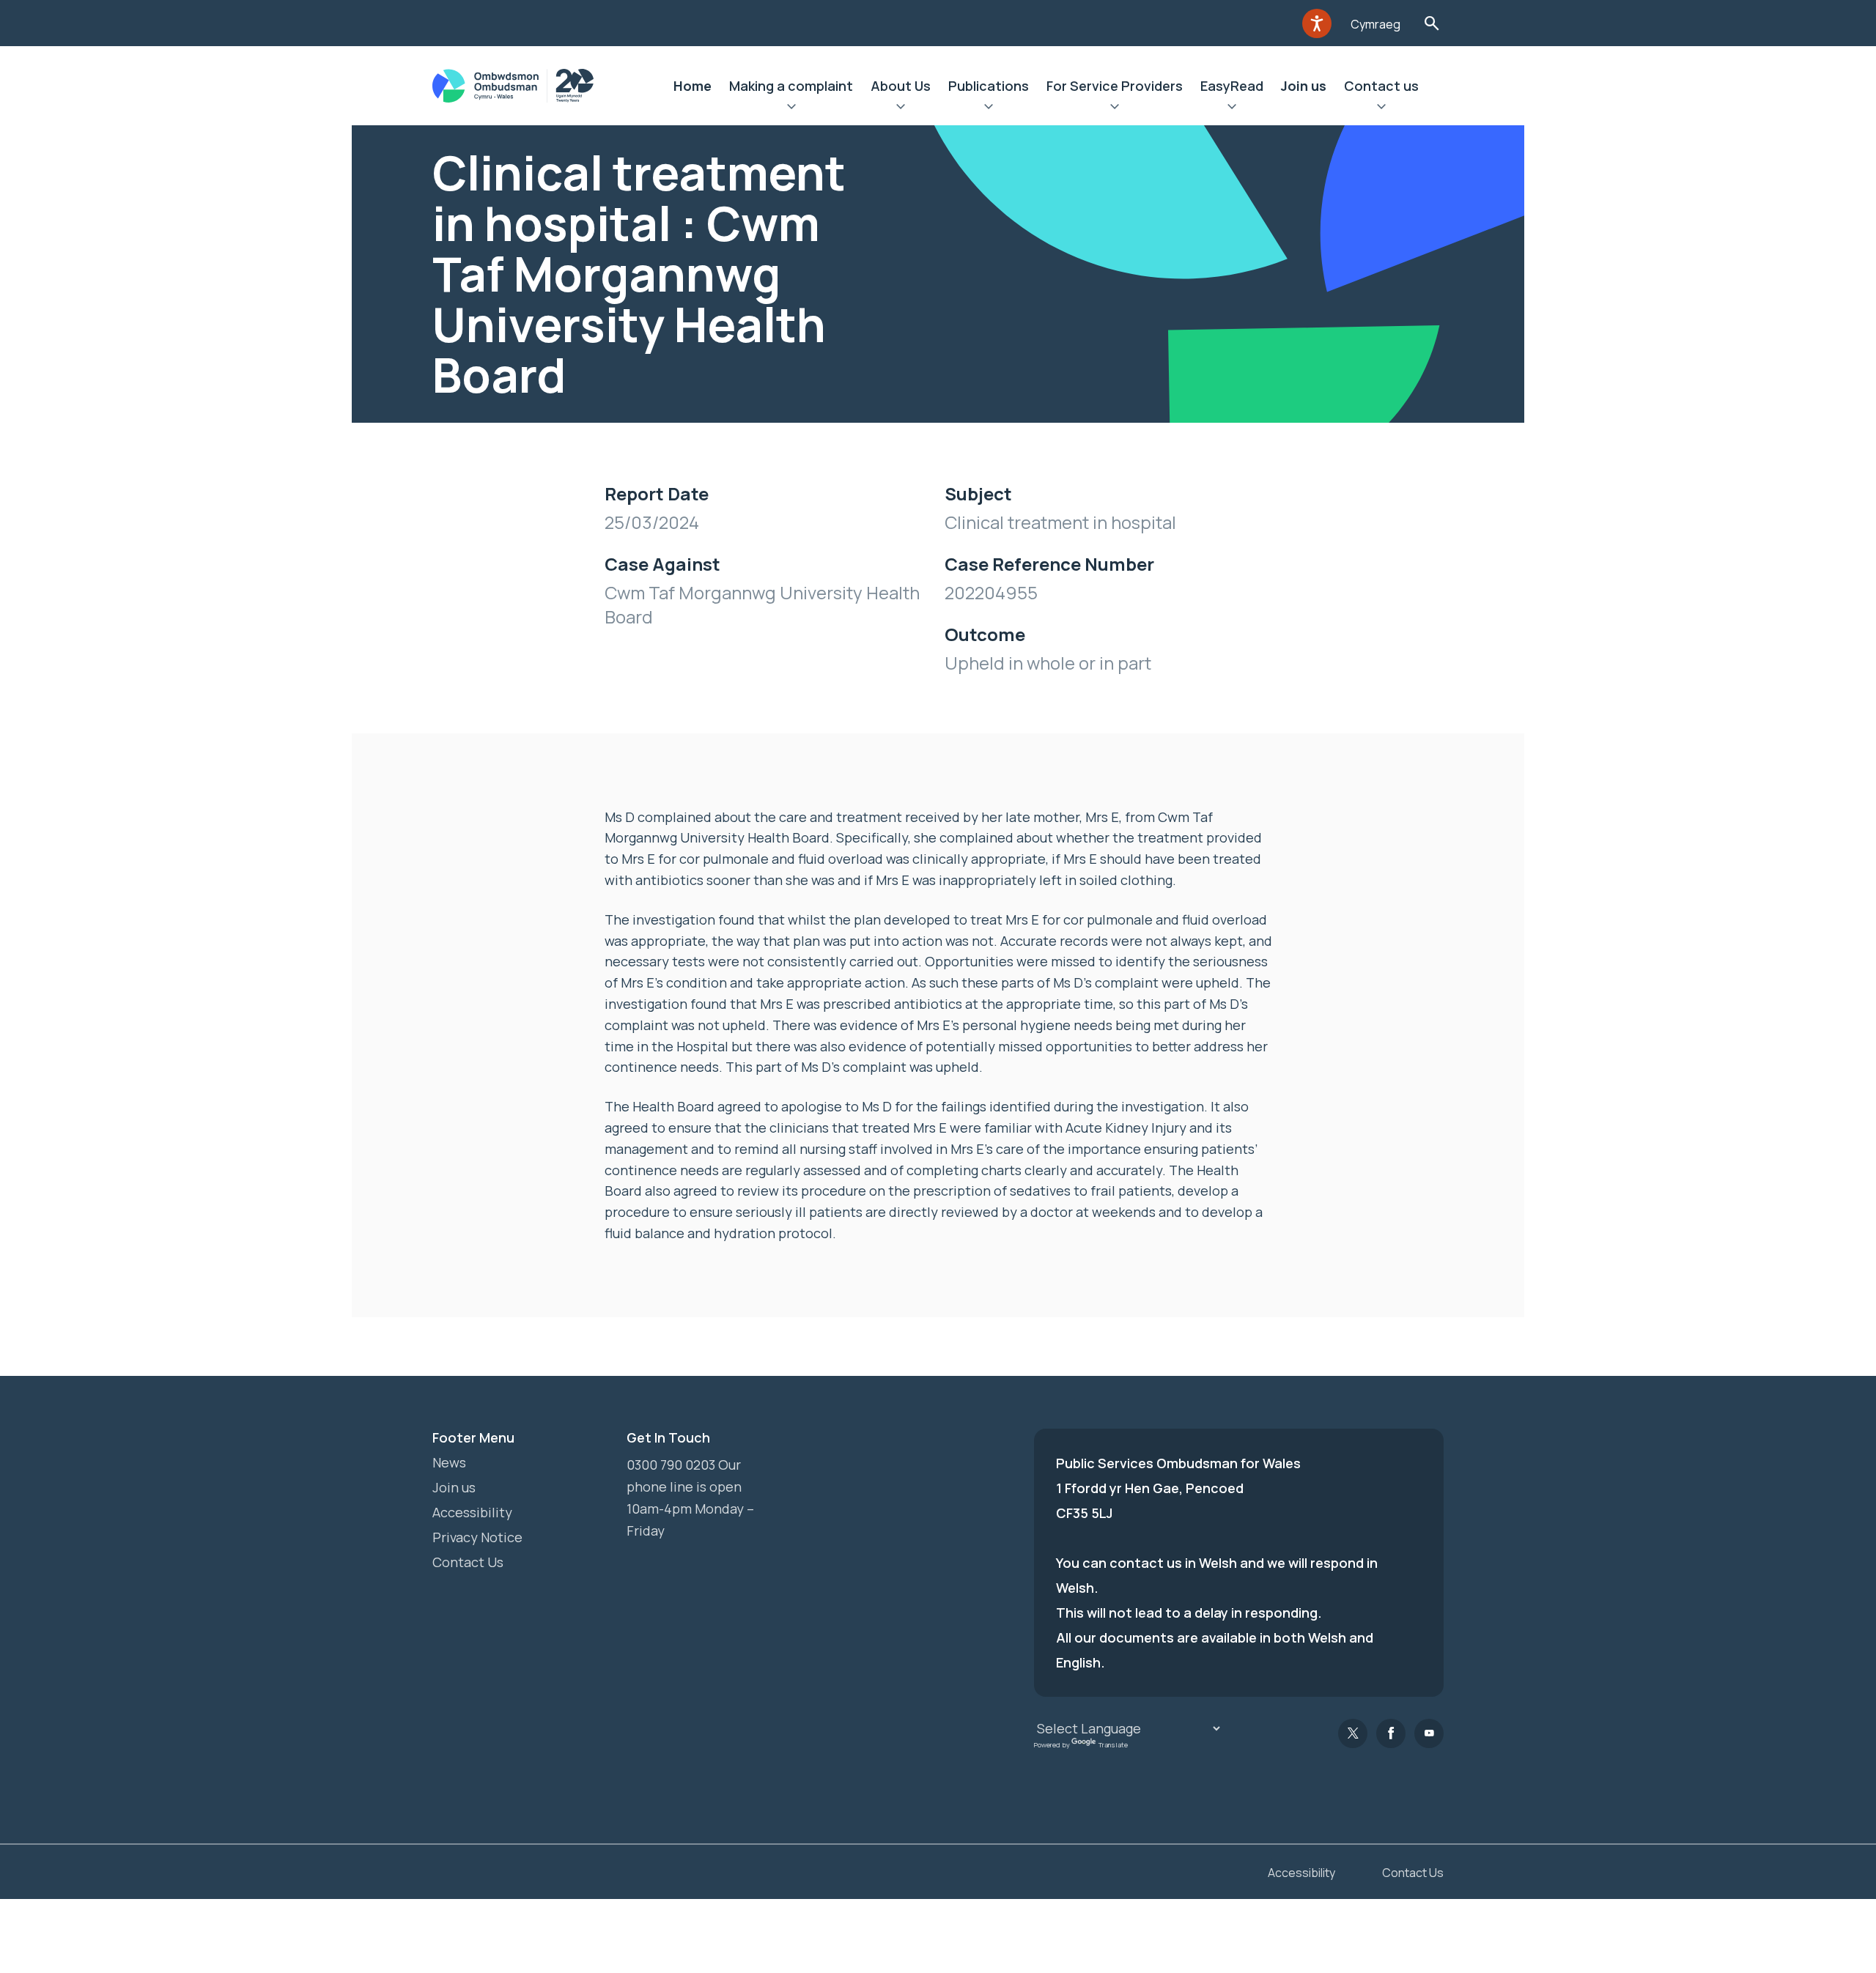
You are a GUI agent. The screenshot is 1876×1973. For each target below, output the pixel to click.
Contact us (1381, 86)
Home (693, 86)
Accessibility (472, 1512)
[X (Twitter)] (1353, 1733)
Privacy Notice (477, 1537)
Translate (1113, 1745)
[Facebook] (1391, 1733)
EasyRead (1232, 86)
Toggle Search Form (1432, 23)
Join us (1304, 86)
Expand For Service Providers (1115, 108)
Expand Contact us (1381, 108)
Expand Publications (989, 108)
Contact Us (468, 1562)
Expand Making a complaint (791, 108)
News (449, 1462)
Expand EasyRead (1232, 108)
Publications (989, 86)
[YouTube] (1429, 1733)
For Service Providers (1115, 86)
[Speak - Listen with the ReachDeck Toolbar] (1317, 23)
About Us (901, 86)
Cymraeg (1375, 24)
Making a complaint (791, 86)
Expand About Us (901, 108)
